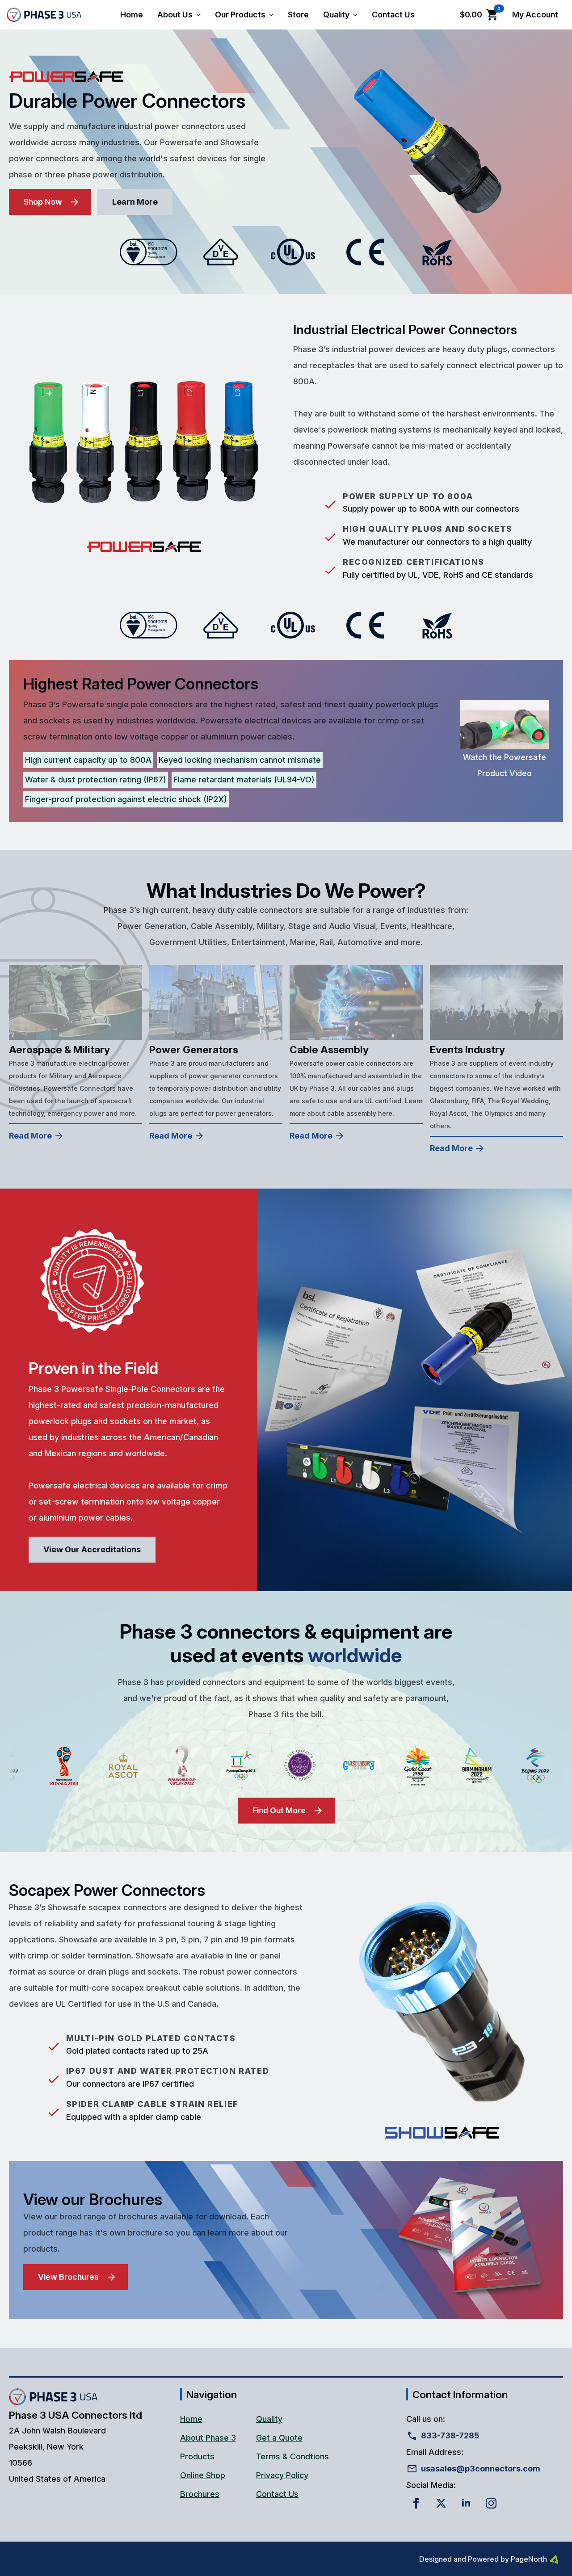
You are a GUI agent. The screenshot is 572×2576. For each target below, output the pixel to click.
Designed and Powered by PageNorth (483, 2559)
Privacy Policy (282, 2475)
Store (298, 15)
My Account (535, 15)
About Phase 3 (208, 2438)
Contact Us (393, 15)
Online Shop (203, 2475)
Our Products (240, 15)
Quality (336, 15)
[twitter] (441, 2503)
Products (197, 2456)
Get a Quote (279, 2438)
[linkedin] (466, 2503)
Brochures (200, 2494)
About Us (175, 15)
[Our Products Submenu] (273, 15)
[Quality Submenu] (357, 15)
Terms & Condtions (292, 2456)
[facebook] (416, 2503)
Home (132, 15)
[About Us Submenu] (200, 15)
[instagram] (491, 2503)
